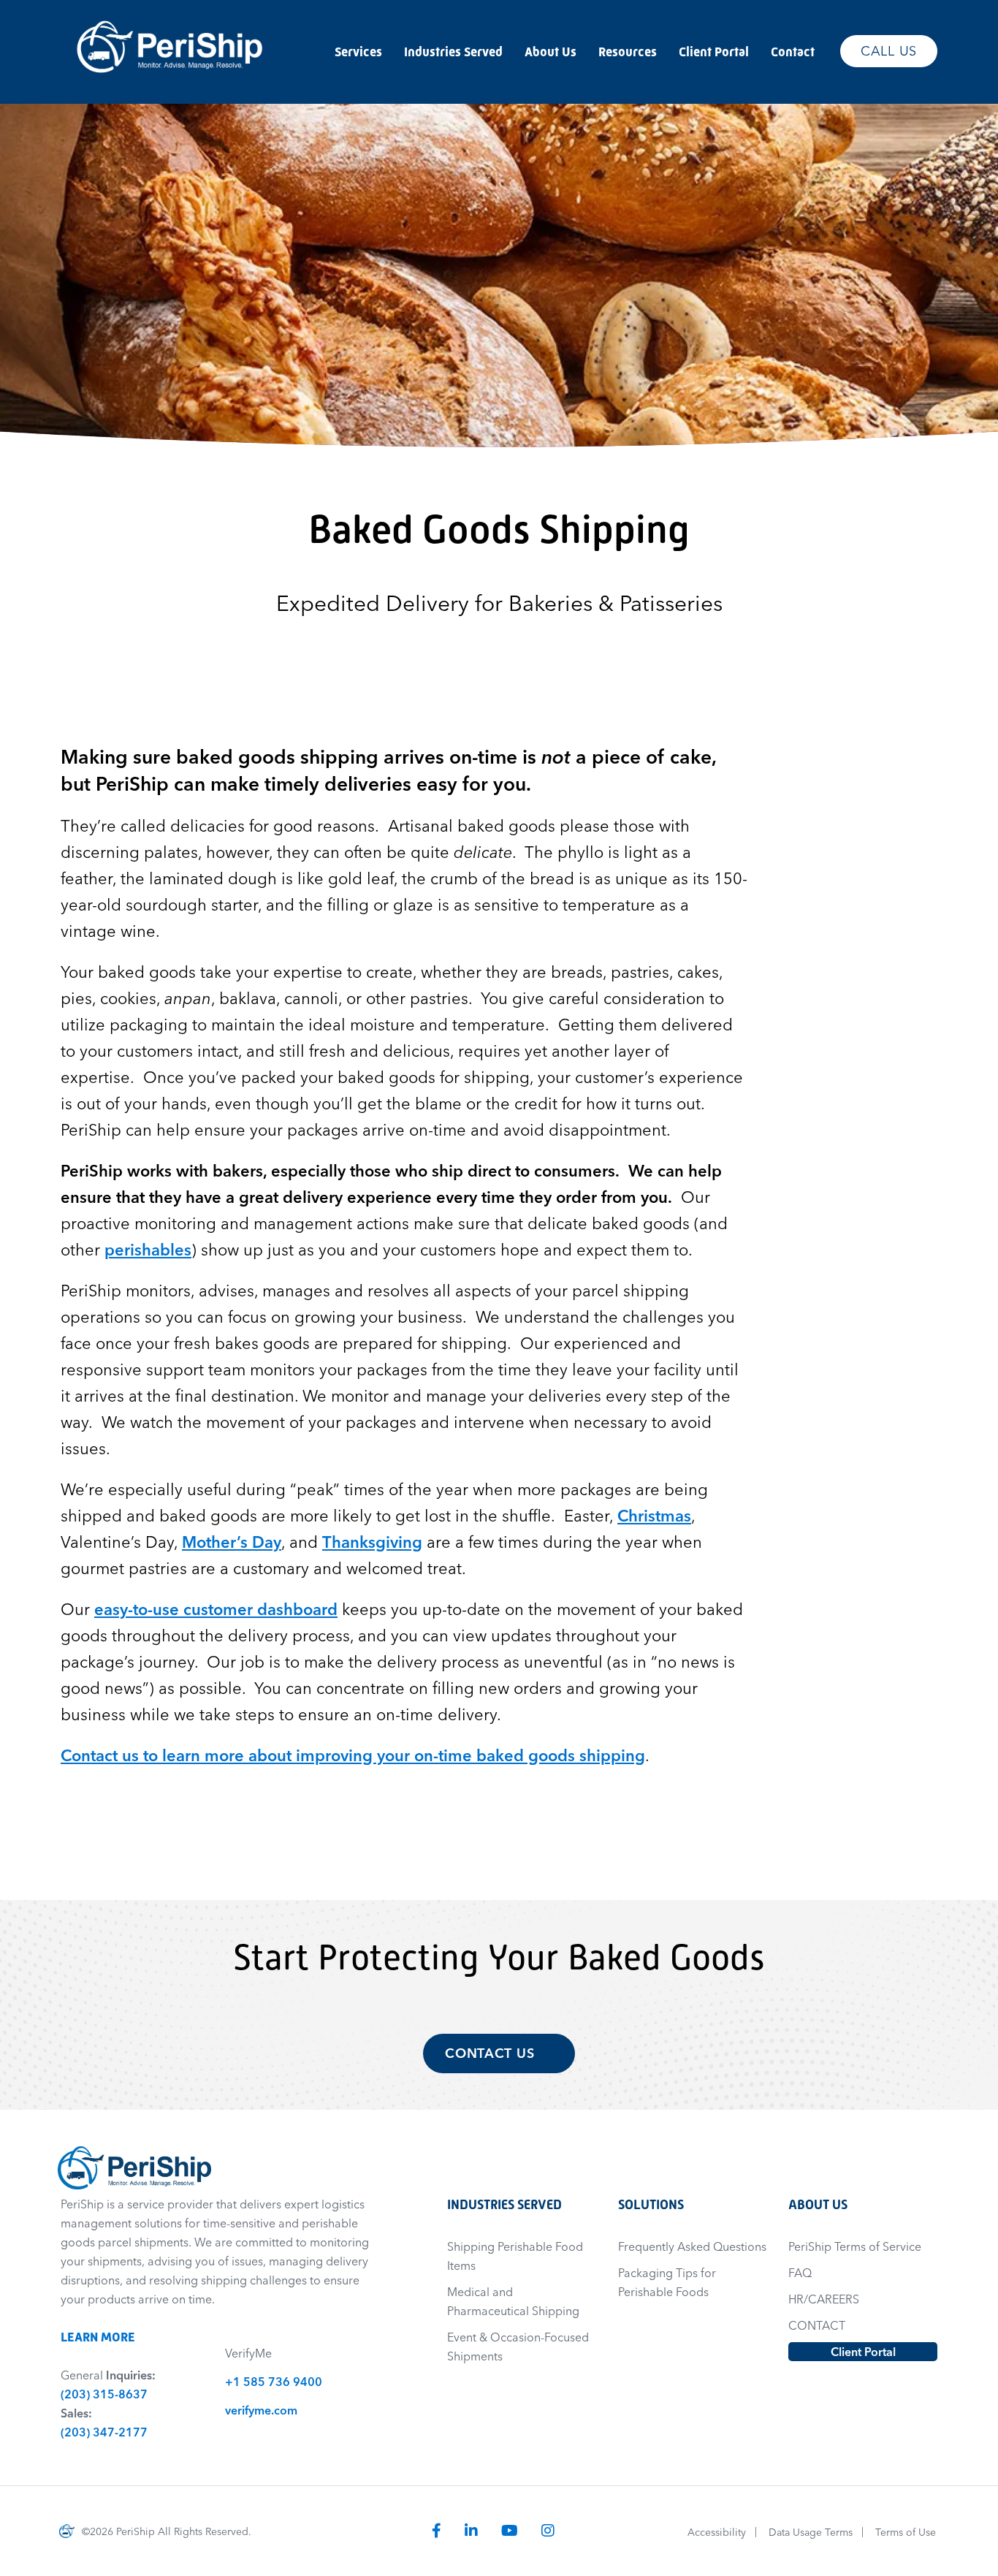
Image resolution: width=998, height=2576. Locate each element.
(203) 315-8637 (104, 2394)
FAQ (800, 2273)
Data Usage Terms (811, 2532)
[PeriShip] (170, 13)
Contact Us (492, 2053)
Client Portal (863, 2352)
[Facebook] (437, 2530)
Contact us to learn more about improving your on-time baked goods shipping (353, 1755)
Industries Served (504, 2204)
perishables (148, 1250)
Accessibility (717, 2532)
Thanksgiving (372, 1542)
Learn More (105, 2337)
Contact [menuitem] (793, 52)
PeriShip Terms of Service (855, 2246)
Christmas (654, 1516)
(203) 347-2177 (104, 2432)
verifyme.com (261, 2410)
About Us (818, 2204)
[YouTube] (510, 2530)
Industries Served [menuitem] (453, 52)
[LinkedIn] (471, 2530)
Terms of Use (906, 2532)
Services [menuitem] (358, 52)
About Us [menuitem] (551, 52)
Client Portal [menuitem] (714, 52)
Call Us (889, 51)
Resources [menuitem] (628, 52)
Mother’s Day (232, 1542)
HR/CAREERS (824, 2299)
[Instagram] (548, 2530)
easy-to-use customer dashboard (216, 1609)
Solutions (651, 2204)
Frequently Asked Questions (692, 2246)
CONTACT (817, 2325)
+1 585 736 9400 (274, 2382)
